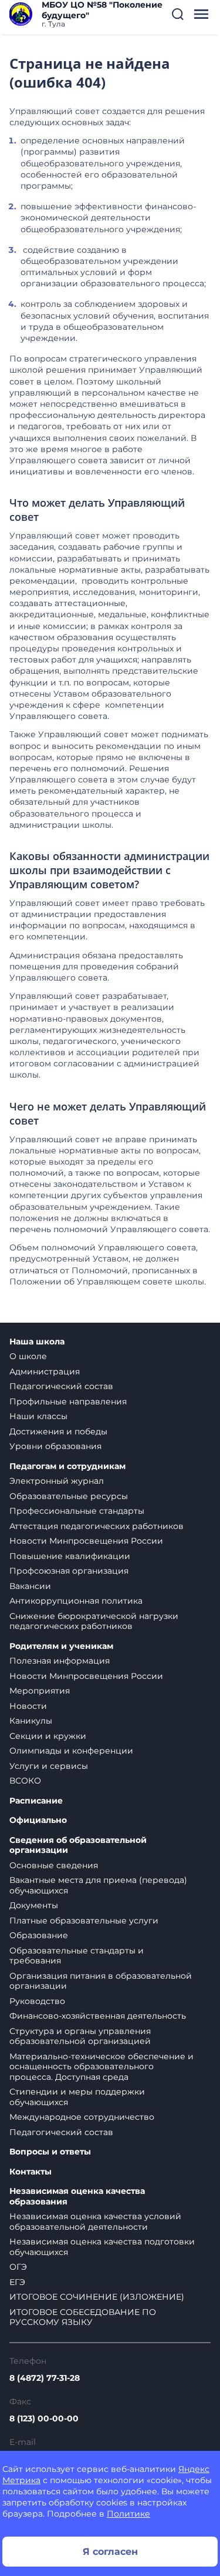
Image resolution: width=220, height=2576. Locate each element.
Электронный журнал (57, 1481)
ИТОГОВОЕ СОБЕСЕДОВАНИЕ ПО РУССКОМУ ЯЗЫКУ (83, 2317)
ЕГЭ (17, 2282)
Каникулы (31, 1721)
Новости (28, 1706)
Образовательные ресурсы (69, 1496)
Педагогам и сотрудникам (67, 1466)
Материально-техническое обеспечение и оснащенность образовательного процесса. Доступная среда (101, 2067)
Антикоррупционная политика (76, 1601)
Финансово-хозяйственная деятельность (98, 2016)
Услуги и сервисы (49, 1766)
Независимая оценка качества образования (77, 2197)
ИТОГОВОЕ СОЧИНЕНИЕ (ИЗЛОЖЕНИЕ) (97, 2297)
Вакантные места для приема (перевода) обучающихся (98, 1885)
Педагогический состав (61, 1386)
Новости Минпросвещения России (86, 1541)
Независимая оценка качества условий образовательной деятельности (95, 2222)
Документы (34, 1905)
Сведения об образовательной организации (78, 1846)
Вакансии (30, 1586)
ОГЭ (18, 2267)
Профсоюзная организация (69, 1571)
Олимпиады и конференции (71, 1751)
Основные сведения (54, 1865)
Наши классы (38, 1416)
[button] (178, 14)
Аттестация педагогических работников (97, 1526)
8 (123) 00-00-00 (44, 2418)
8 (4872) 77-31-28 (45, 2378)
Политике (128, 2514)
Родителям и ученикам (61, 1646)
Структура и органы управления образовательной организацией (80, 2036)
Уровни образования (55, 1446)
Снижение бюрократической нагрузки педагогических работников (94, 1621)
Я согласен (110, 2552)
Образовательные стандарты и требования (77, 1956)
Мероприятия (40, 1691)
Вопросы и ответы (50, 2152)
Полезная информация (60, 1661)
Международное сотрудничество (82, 2117)
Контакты (31, 2172)
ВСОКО (25, 1781)
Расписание (36, 1801)
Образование (39, 1935)
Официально (38, 1820)
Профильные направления (68, 1401)
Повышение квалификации (70, 1556)
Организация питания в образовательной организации (101, 1981)
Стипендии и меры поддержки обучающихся (77, 2097)
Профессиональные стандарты (77, 1511)
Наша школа (37, 1342)
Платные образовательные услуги (84, 1921)
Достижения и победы (58, 1431)
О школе (28, 1356)
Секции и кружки (48, 1736)
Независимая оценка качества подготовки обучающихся (102, 2247)
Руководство (37, 2001)
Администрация (45, 1371)
